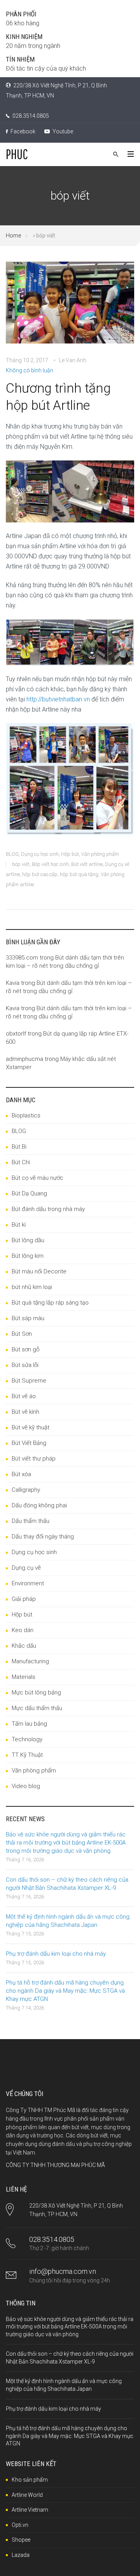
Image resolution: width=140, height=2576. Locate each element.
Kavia (13, 983)
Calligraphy (26, 1490)
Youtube (62, 131)
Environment (28, 1583)
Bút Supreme (29, 1381)
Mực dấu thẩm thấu (37, 1708)
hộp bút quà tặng (79, 874)
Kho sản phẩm (30, 2480)
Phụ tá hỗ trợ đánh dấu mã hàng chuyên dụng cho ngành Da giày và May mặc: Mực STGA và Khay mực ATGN (65, 1991)
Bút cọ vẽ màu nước (38, 1178)
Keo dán (23, 1630)
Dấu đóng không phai (39, 1505)
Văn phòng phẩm (100, 854)
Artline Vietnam (30, 2510)
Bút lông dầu (28, 1240)
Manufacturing (30, 1661)
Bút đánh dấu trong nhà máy (48, 1209)
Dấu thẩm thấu (31, 1521)
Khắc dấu (24, 1646)
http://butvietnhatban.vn (58, 699)
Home (13, 235)
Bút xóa (21, 1474)
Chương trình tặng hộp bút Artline (58, 397)
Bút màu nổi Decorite (39, 1271)
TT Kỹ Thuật (27, 1755)
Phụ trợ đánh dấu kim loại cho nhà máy (56, 1954)
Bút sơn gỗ (25, 1349)
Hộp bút (70, 854)
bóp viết (21, 864)
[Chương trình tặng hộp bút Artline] (70, 308)
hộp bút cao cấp (40, 874)
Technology (27, 1739)
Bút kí (19, 1225)
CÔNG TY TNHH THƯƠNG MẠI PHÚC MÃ (55, 2165)
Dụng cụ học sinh (40, 854)
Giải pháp (24, 1599)
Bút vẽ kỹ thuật (31, 1427)
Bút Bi (19, 1147)
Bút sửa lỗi (25, 1365)
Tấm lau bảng (29, 1724)
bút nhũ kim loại (32, 1287)
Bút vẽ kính (25, 1412)
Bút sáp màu (28, 1318)
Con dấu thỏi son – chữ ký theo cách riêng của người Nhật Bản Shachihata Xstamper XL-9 (67, 1884)
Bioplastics (26, 1115)
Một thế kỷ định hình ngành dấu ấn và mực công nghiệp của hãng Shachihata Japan (68, 1921)
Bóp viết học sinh (50, 864)
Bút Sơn (22, 1334)
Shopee (21, 2540)
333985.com (22, 958)
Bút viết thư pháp (34, 1459)
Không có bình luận (30, 370)
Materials (24, 1677)
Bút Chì (21, 1162)
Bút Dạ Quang (29, 1193)
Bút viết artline (87, 864)
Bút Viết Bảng (29, 1443)
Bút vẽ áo (24, 1396)
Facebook (22, 131)
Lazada (21, 2555)
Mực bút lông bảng (36, 1693)
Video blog (26, 1786)
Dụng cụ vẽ (26, 1568)
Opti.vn (20, 2525)
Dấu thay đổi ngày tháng (43, 1537)
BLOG (12, 854)
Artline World (27, 2495)
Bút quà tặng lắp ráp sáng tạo (50, 1303)
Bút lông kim (28, 1256)
